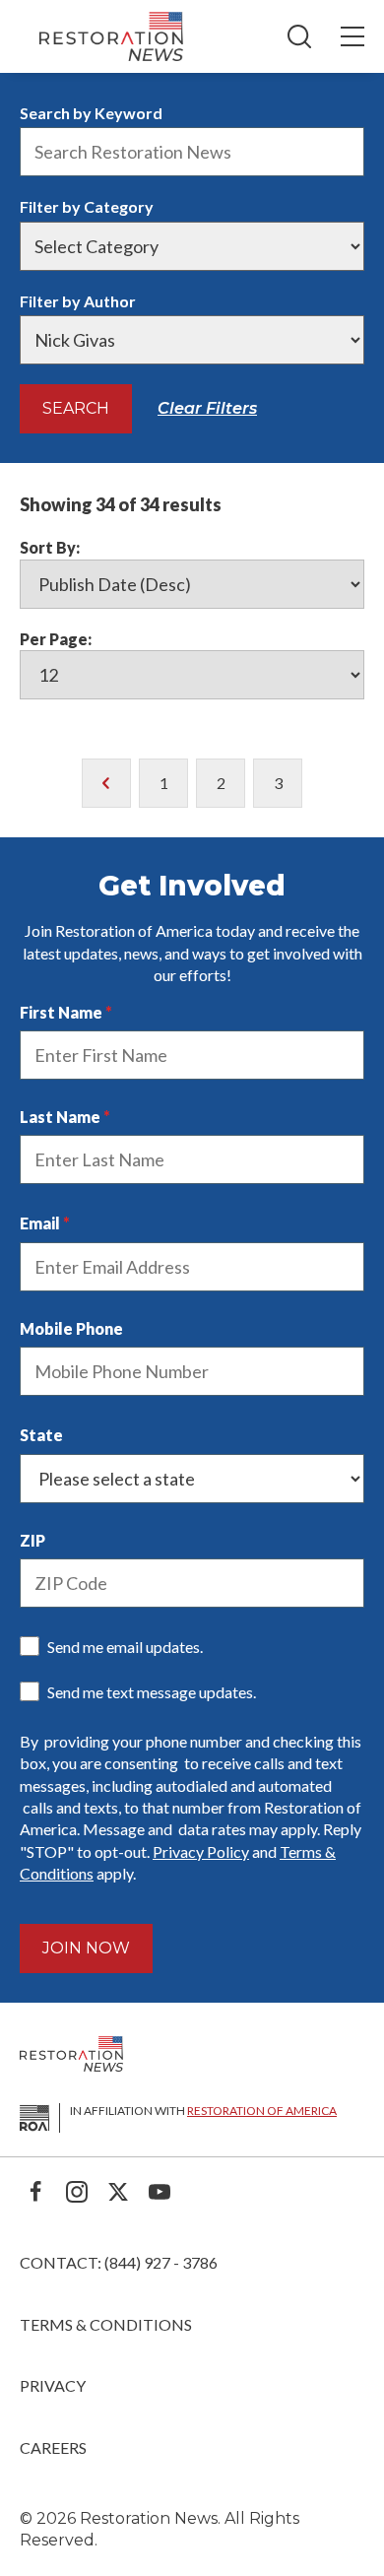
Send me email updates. (125, 1647)
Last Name (60, 1117)
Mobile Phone (71, 1328)
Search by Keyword (91, 113)
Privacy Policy (201, 1851)
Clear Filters (207, 408)
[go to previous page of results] (106, 783)
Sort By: (50, 547)
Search (76, 408)
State (41, 1435)
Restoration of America (262, 2111)
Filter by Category (87, 206)
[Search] (299, 36)
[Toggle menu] (352, 36)
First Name (61, 1012)
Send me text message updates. (152, 1692)
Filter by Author (78, 301)
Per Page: (56, 639)
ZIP (32, 1540)
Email (40, 1223)
